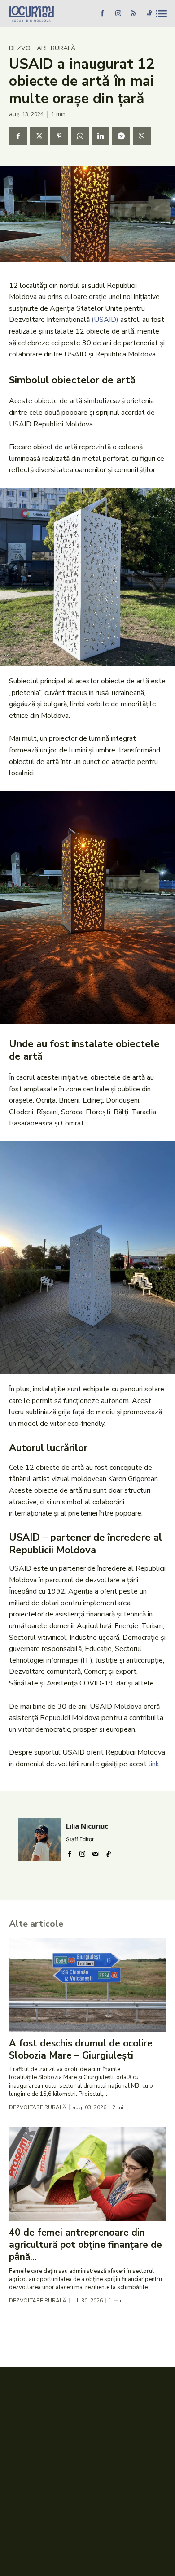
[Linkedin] (101, 136)
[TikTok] (149, 14)
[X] (39, 136)
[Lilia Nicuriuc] (40, 1840)
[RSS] (134, 14)
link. (155, 1764)
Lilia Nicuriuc (87, 1826)
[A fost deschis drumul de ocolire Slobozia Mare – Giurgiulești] (87, 1985)
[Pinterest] (59, 136)
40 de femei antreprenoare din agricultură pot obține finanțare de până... (85, 2245)
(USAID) (105, 320)
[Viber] (142, 136)
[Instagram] (118, 14)
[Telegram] (121, 136)
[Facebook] (102, 14)
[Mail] (95, 1852)
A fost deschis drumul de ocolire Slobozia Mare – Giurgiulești (81, 2049)
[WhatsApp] (80, 136)
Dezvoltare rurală (42, 48)
